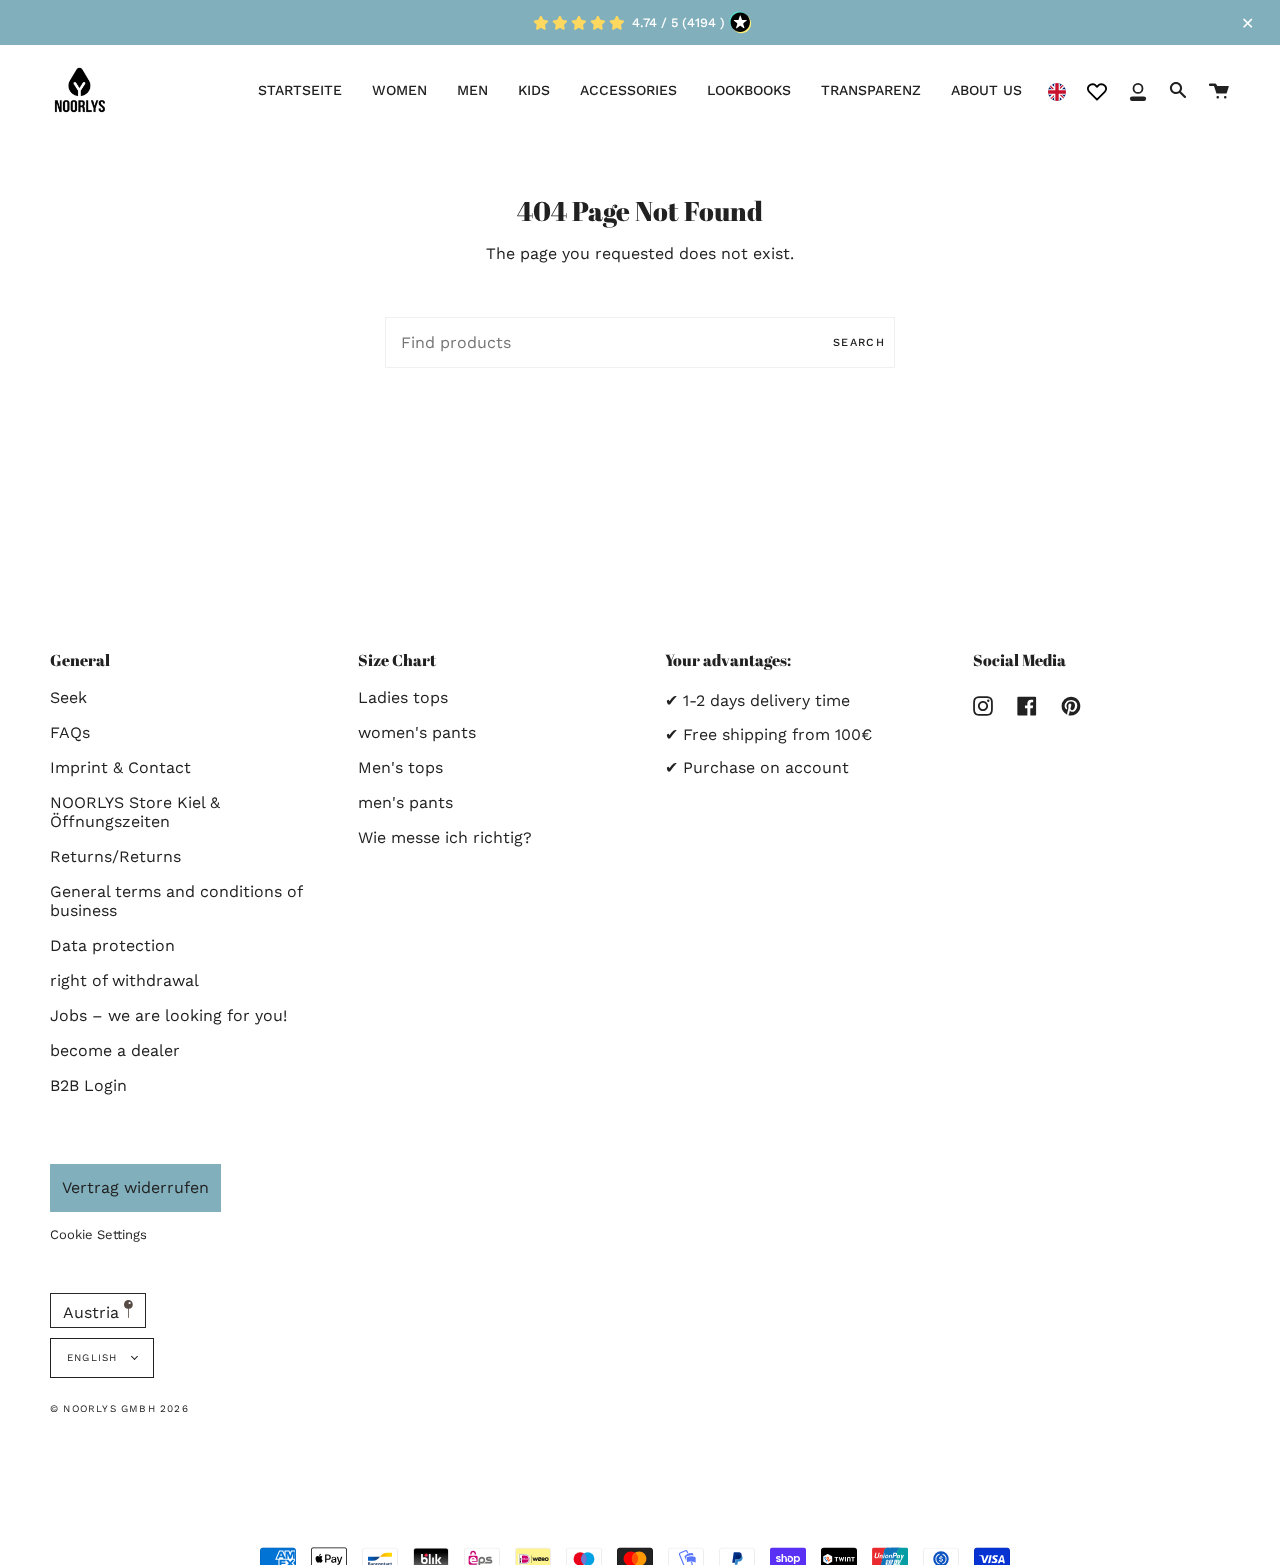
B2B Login (88, 1085)
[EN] (1057, 90)
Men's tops (400, 767)
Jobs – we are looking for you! (168, 1015)
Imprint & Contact (120, 767)
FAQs (70, 732)
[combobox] (1057, 90)
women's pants (417, 732)
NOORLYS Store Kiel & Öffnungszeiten (135, 812)
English (94, 1357)
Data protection (112, 945)
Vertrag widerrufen (135, 1187)
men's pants (405, 802)
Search (859, 342)
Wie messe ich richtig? (445, 837)
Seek (68, 697)
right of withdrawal (124, 980)
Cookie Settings (98, 1234)
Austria (93, 1312)
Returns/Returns (115, 856)
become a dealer (115, 1050)
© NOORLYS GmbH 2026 (119, 1408)
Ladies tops (403, 697)
